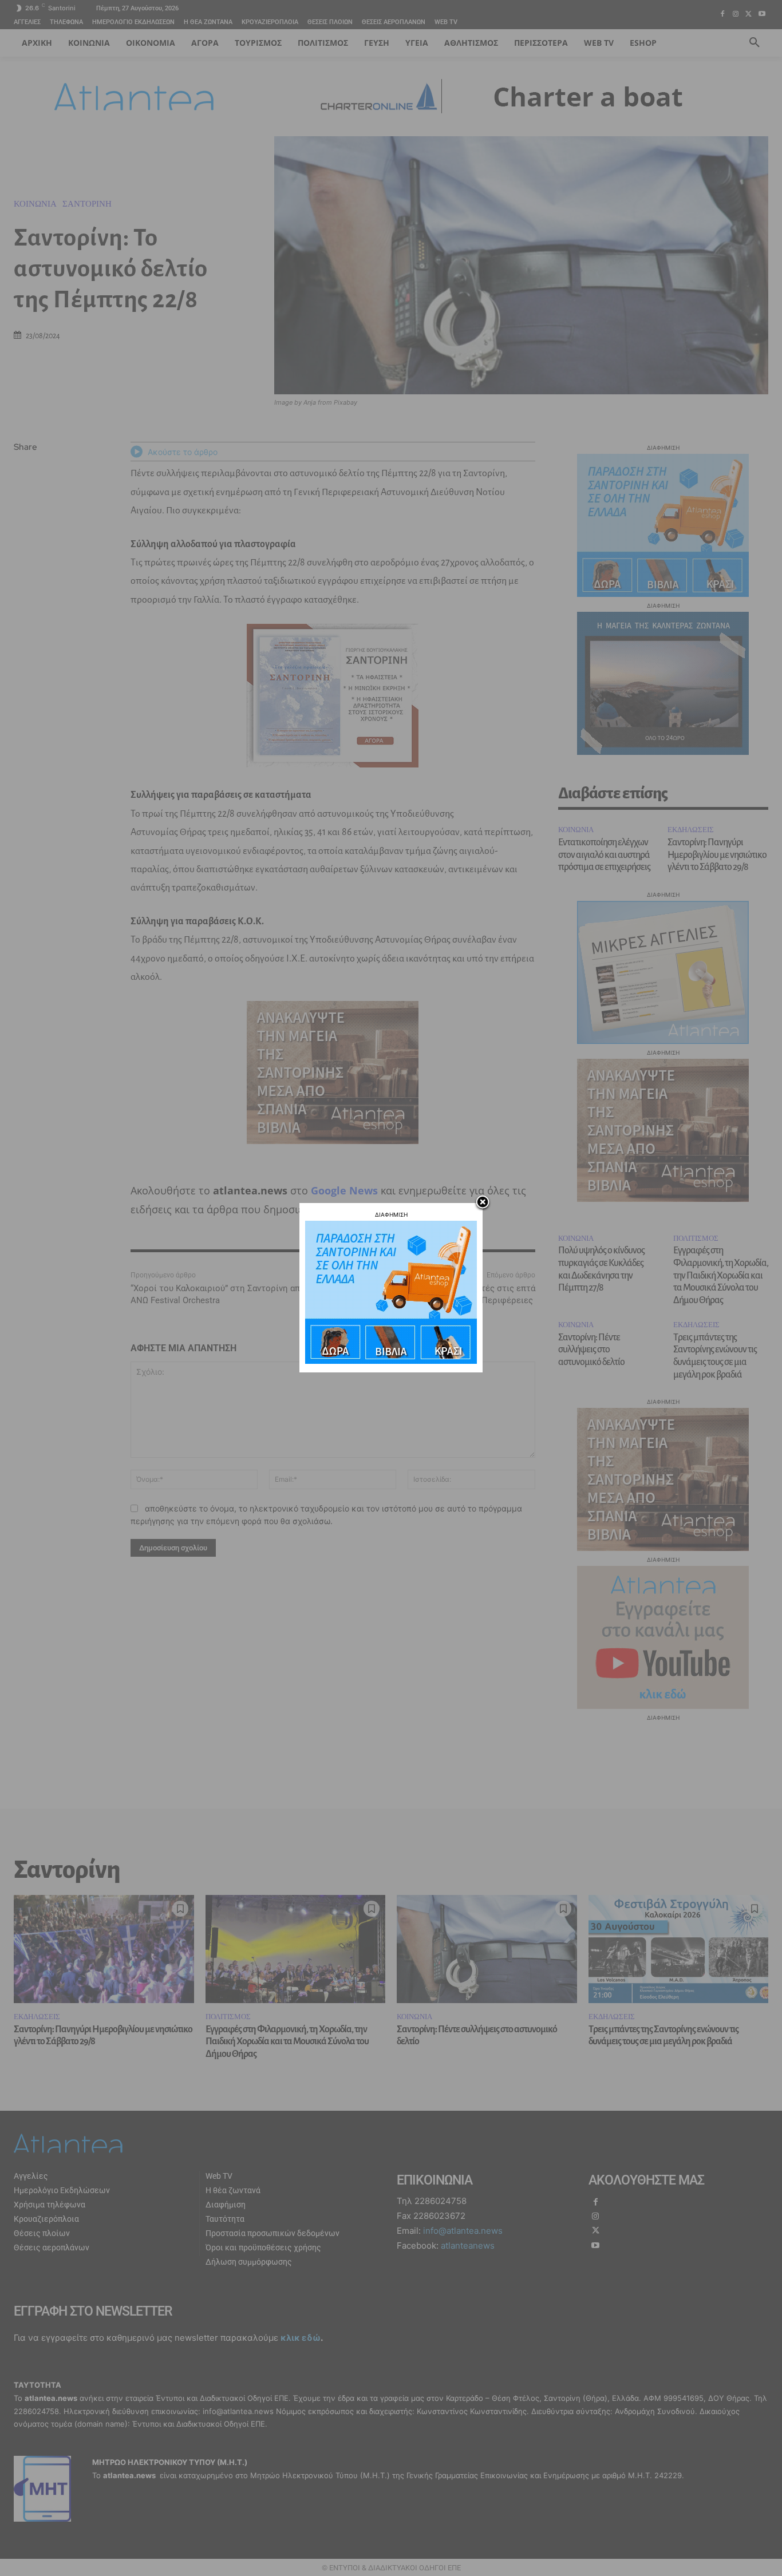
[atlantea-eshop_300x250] (391, 1361)
